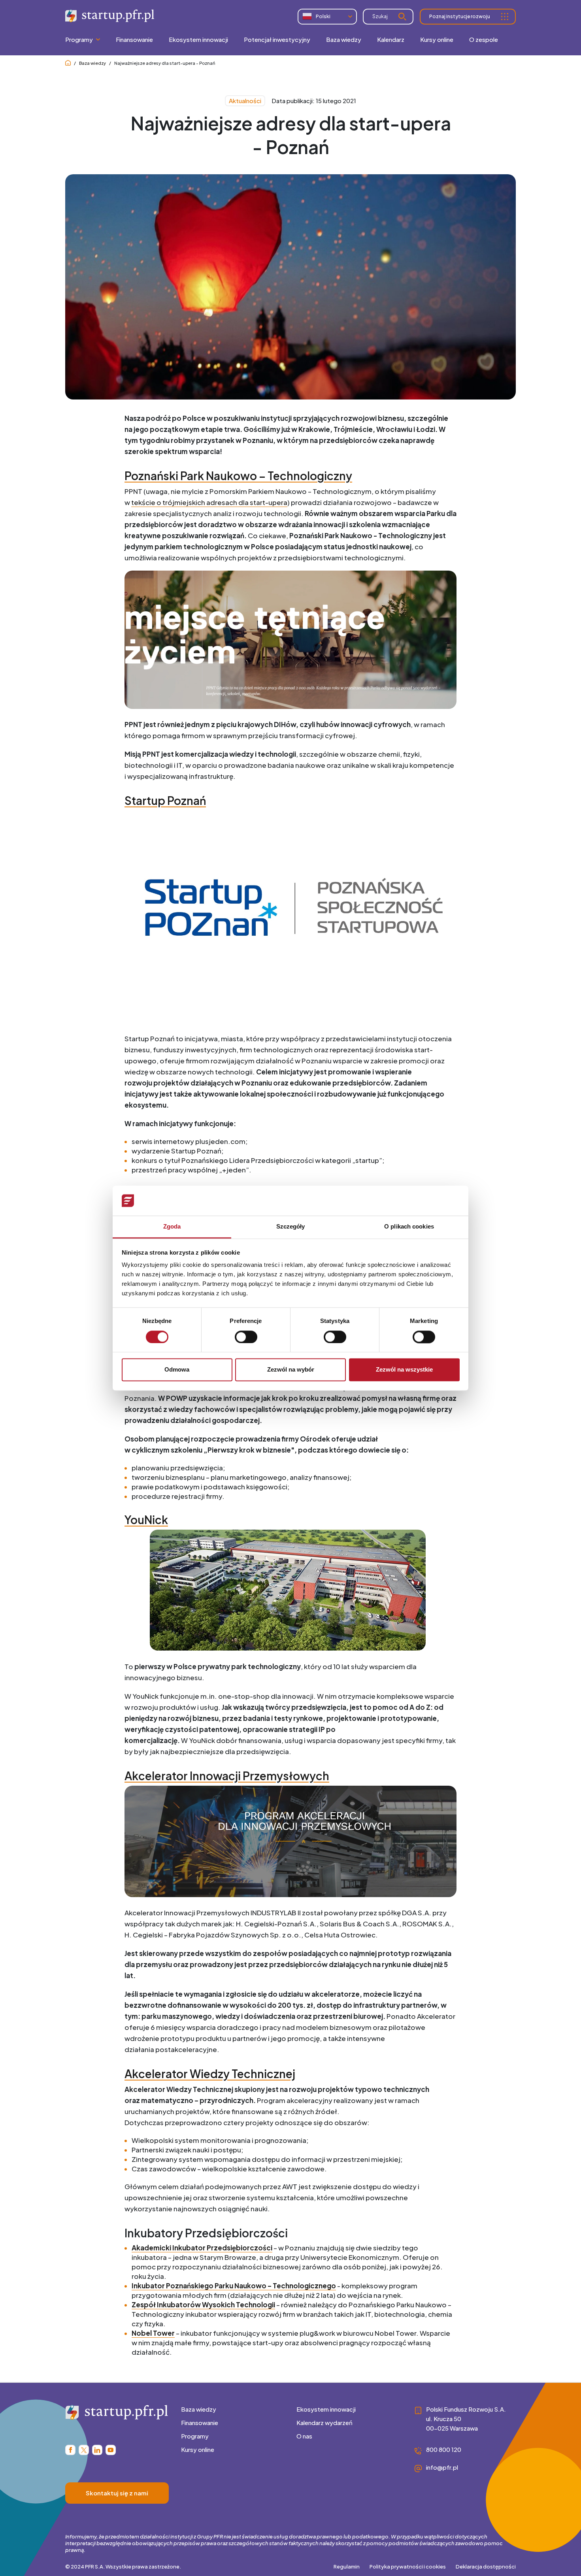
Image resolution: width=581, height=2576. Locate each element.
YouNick (146, 1520)
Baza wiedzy (92, 63)
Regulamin (347, 2567)
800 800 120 (444, 2449)
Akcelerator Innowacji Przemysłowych (227, 1776)
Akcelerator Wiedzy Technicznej (210, 2074)
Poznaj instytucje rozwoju (460, 16)
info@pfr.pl (442, 2467)
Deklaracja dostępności (486, 2567)
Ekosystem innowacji (326, 2409)
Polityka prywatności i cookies (408, 2567)
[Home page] (68, 63)
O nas (304, 2436)
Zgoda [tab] (172, 1227)
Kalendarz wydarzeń (324, 2422)
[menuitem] (134, 40)
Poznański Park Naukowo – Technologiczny (238, 476)
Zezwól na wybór (291, 1370)
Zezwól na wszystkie (404, 1370)
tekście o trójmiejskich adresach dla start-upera (209, 502)
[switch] (246, 1337)
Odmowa (177, 1370)
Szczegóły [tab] (291, 1227)
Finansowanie (200, 2422)
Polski (323, 16)
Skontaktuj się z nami (117, 2493)
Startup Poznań (165, 800)
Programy (195, 2436)
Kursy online (198, 2449)
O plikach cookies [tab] (409, 1227)
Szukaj (380, 16)
